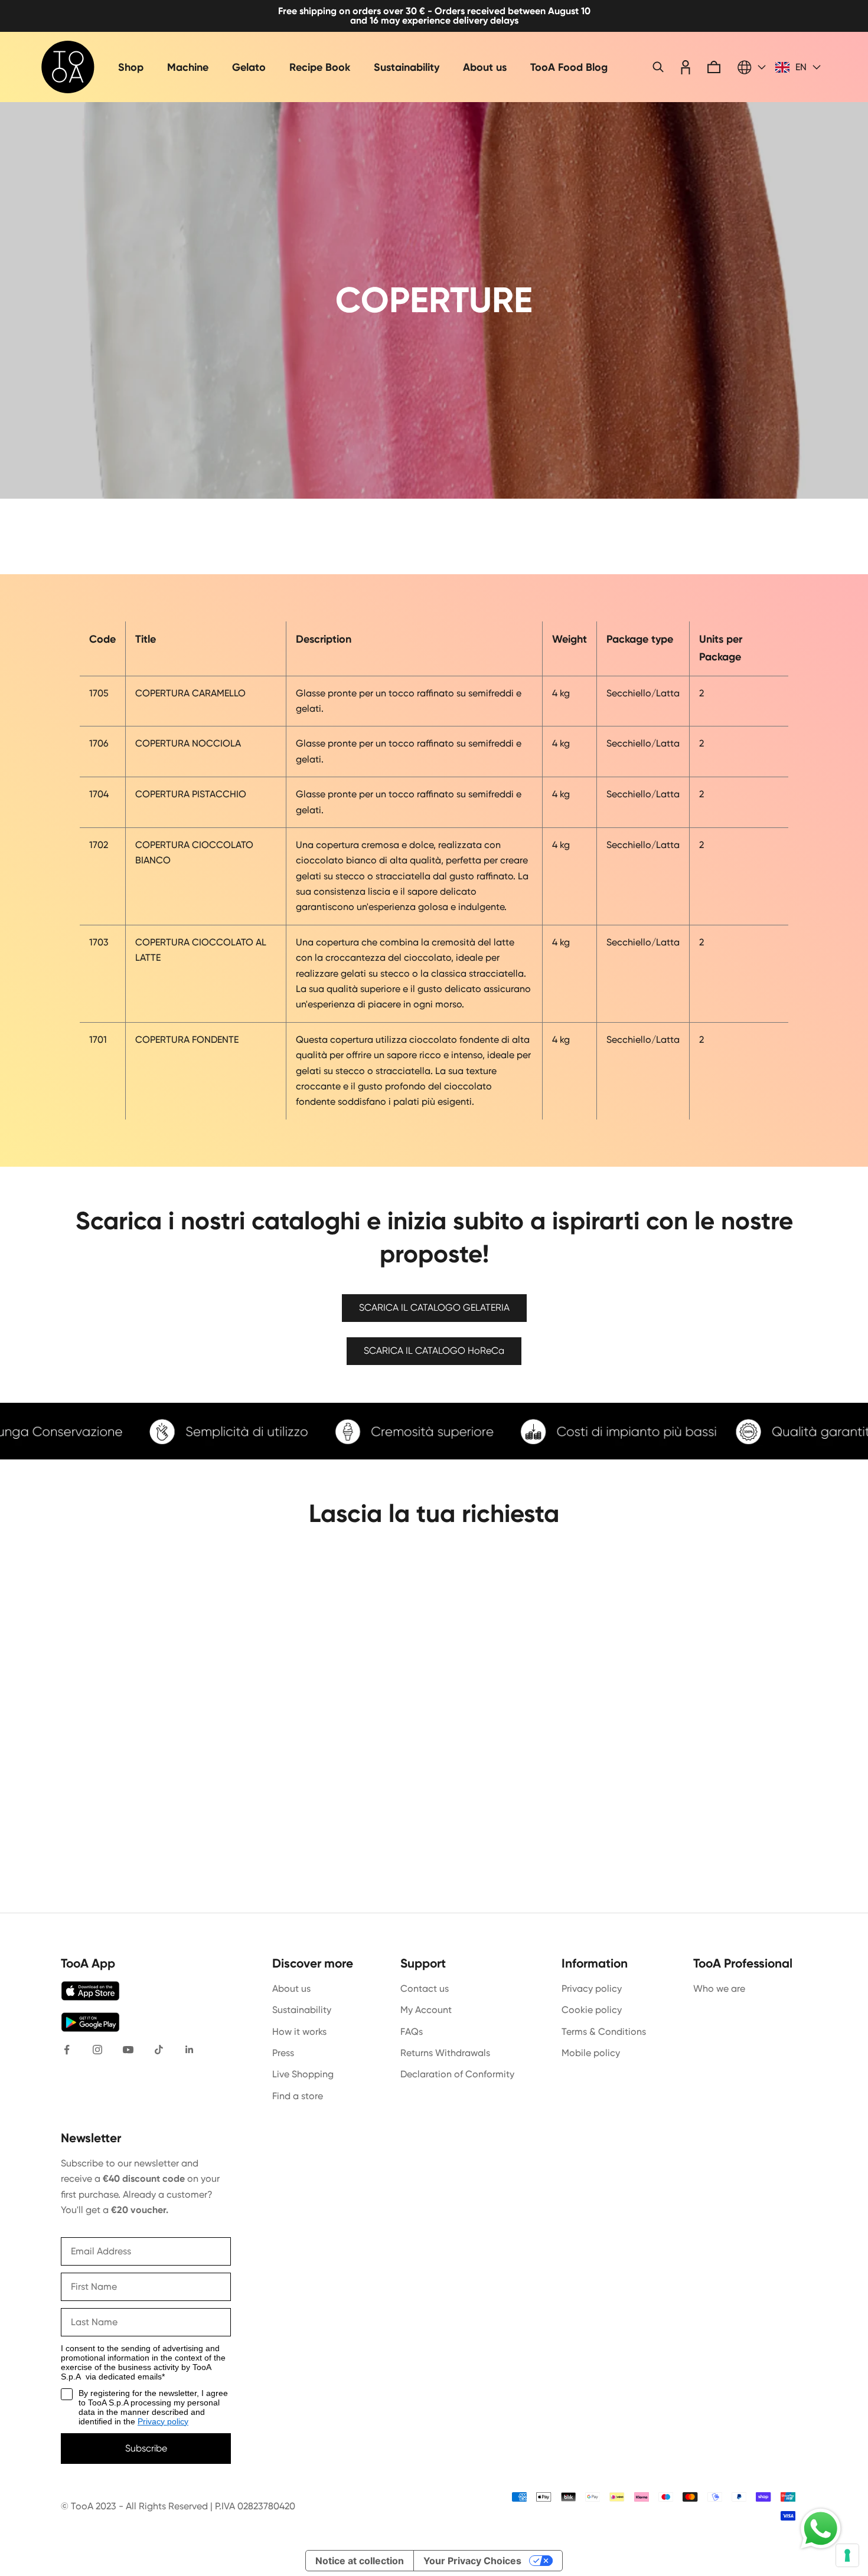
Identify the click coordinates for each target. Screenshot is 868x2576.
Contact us (425, 1989)
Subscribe (146, 2448)
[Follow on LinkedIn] (190, 2050)
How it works (299, 2032)
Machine (188, 67)
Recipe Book (320, 67)
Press (283, 2053)
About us (485, 67)
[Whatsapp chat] (821, 2529)
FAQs (412, 2032)
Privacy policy (592, 1989)
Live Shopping (303, 2074)
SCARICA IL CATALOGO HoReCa (434, 1351)
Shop (131, 67)
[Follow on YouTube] (128, 2050)
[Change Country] (752, 67)
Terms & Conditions (604, 2032)
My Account (426, 2010)
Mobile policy (591, 2053)
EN (801, 67)
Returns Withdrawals (445, 2053)
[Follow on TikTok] (159, 2050)
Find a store (298, 2096)
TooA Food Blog (569, 67)
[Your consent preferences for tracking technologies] (847, 2555)
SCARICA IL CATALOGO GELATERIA (434, 1307)
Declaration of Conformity (457, 2074)
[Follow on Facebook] (67, 2050)
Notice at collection (360, 2561)
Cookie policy (592, 2010)
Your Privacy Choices (472, 2561)
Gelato (249, 67)
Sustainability (407, 67)
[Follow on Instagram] (97, 2050)
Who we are (719, 1989)
